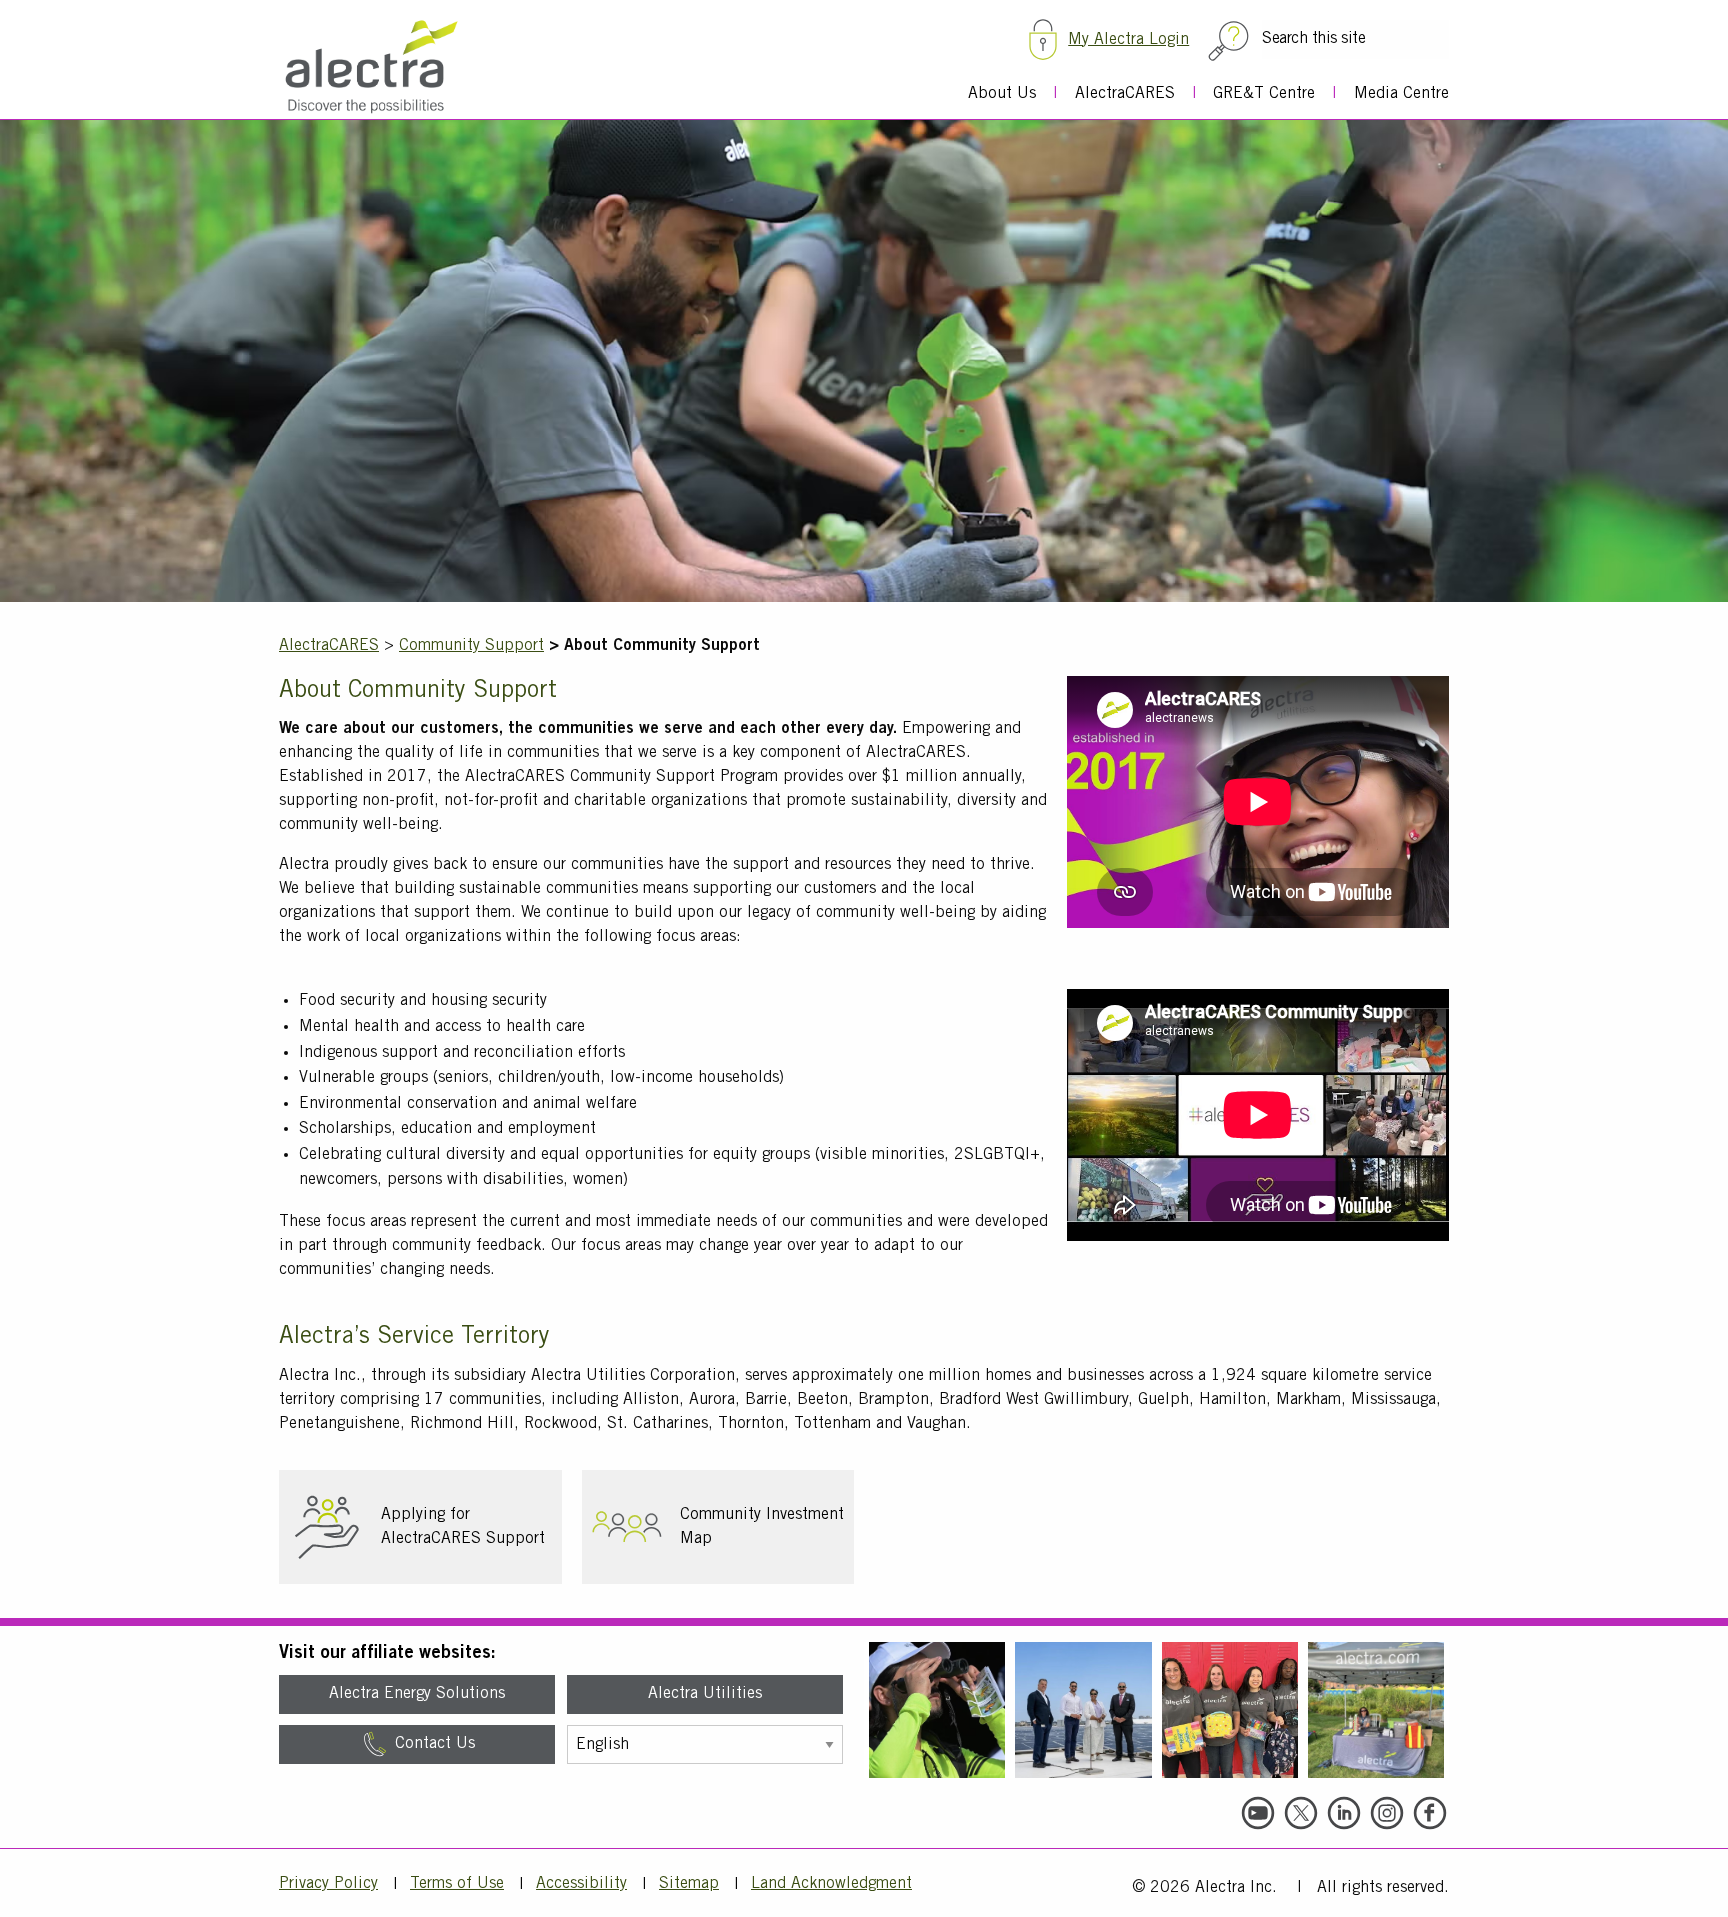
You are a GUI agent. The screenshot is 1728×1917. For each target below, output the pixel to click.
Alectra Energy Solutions (417, 1694)
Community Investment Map (762, 1527)
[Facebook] (1430, 1813)
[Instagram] (1387, 1813)
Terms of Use (457, 1884)
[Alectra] (376, 67)
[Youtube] (1258, 1813)
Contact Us (432, 1744)
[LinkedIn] (1344, 1813)
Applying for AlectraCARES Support (463, 1527)
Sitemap (689, 1884)
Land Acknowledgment (831, 1884)
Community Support (471, 646)
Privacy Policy (328, 1884)
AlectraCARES (1125, 94)
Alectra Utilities (705, 1694)
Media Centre (1401, 94)
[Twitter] (1301, 1813)
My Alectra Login (1128, 40)
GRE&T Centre (1264, 94)
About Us (1002, 94)
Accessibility (581, 1884)
